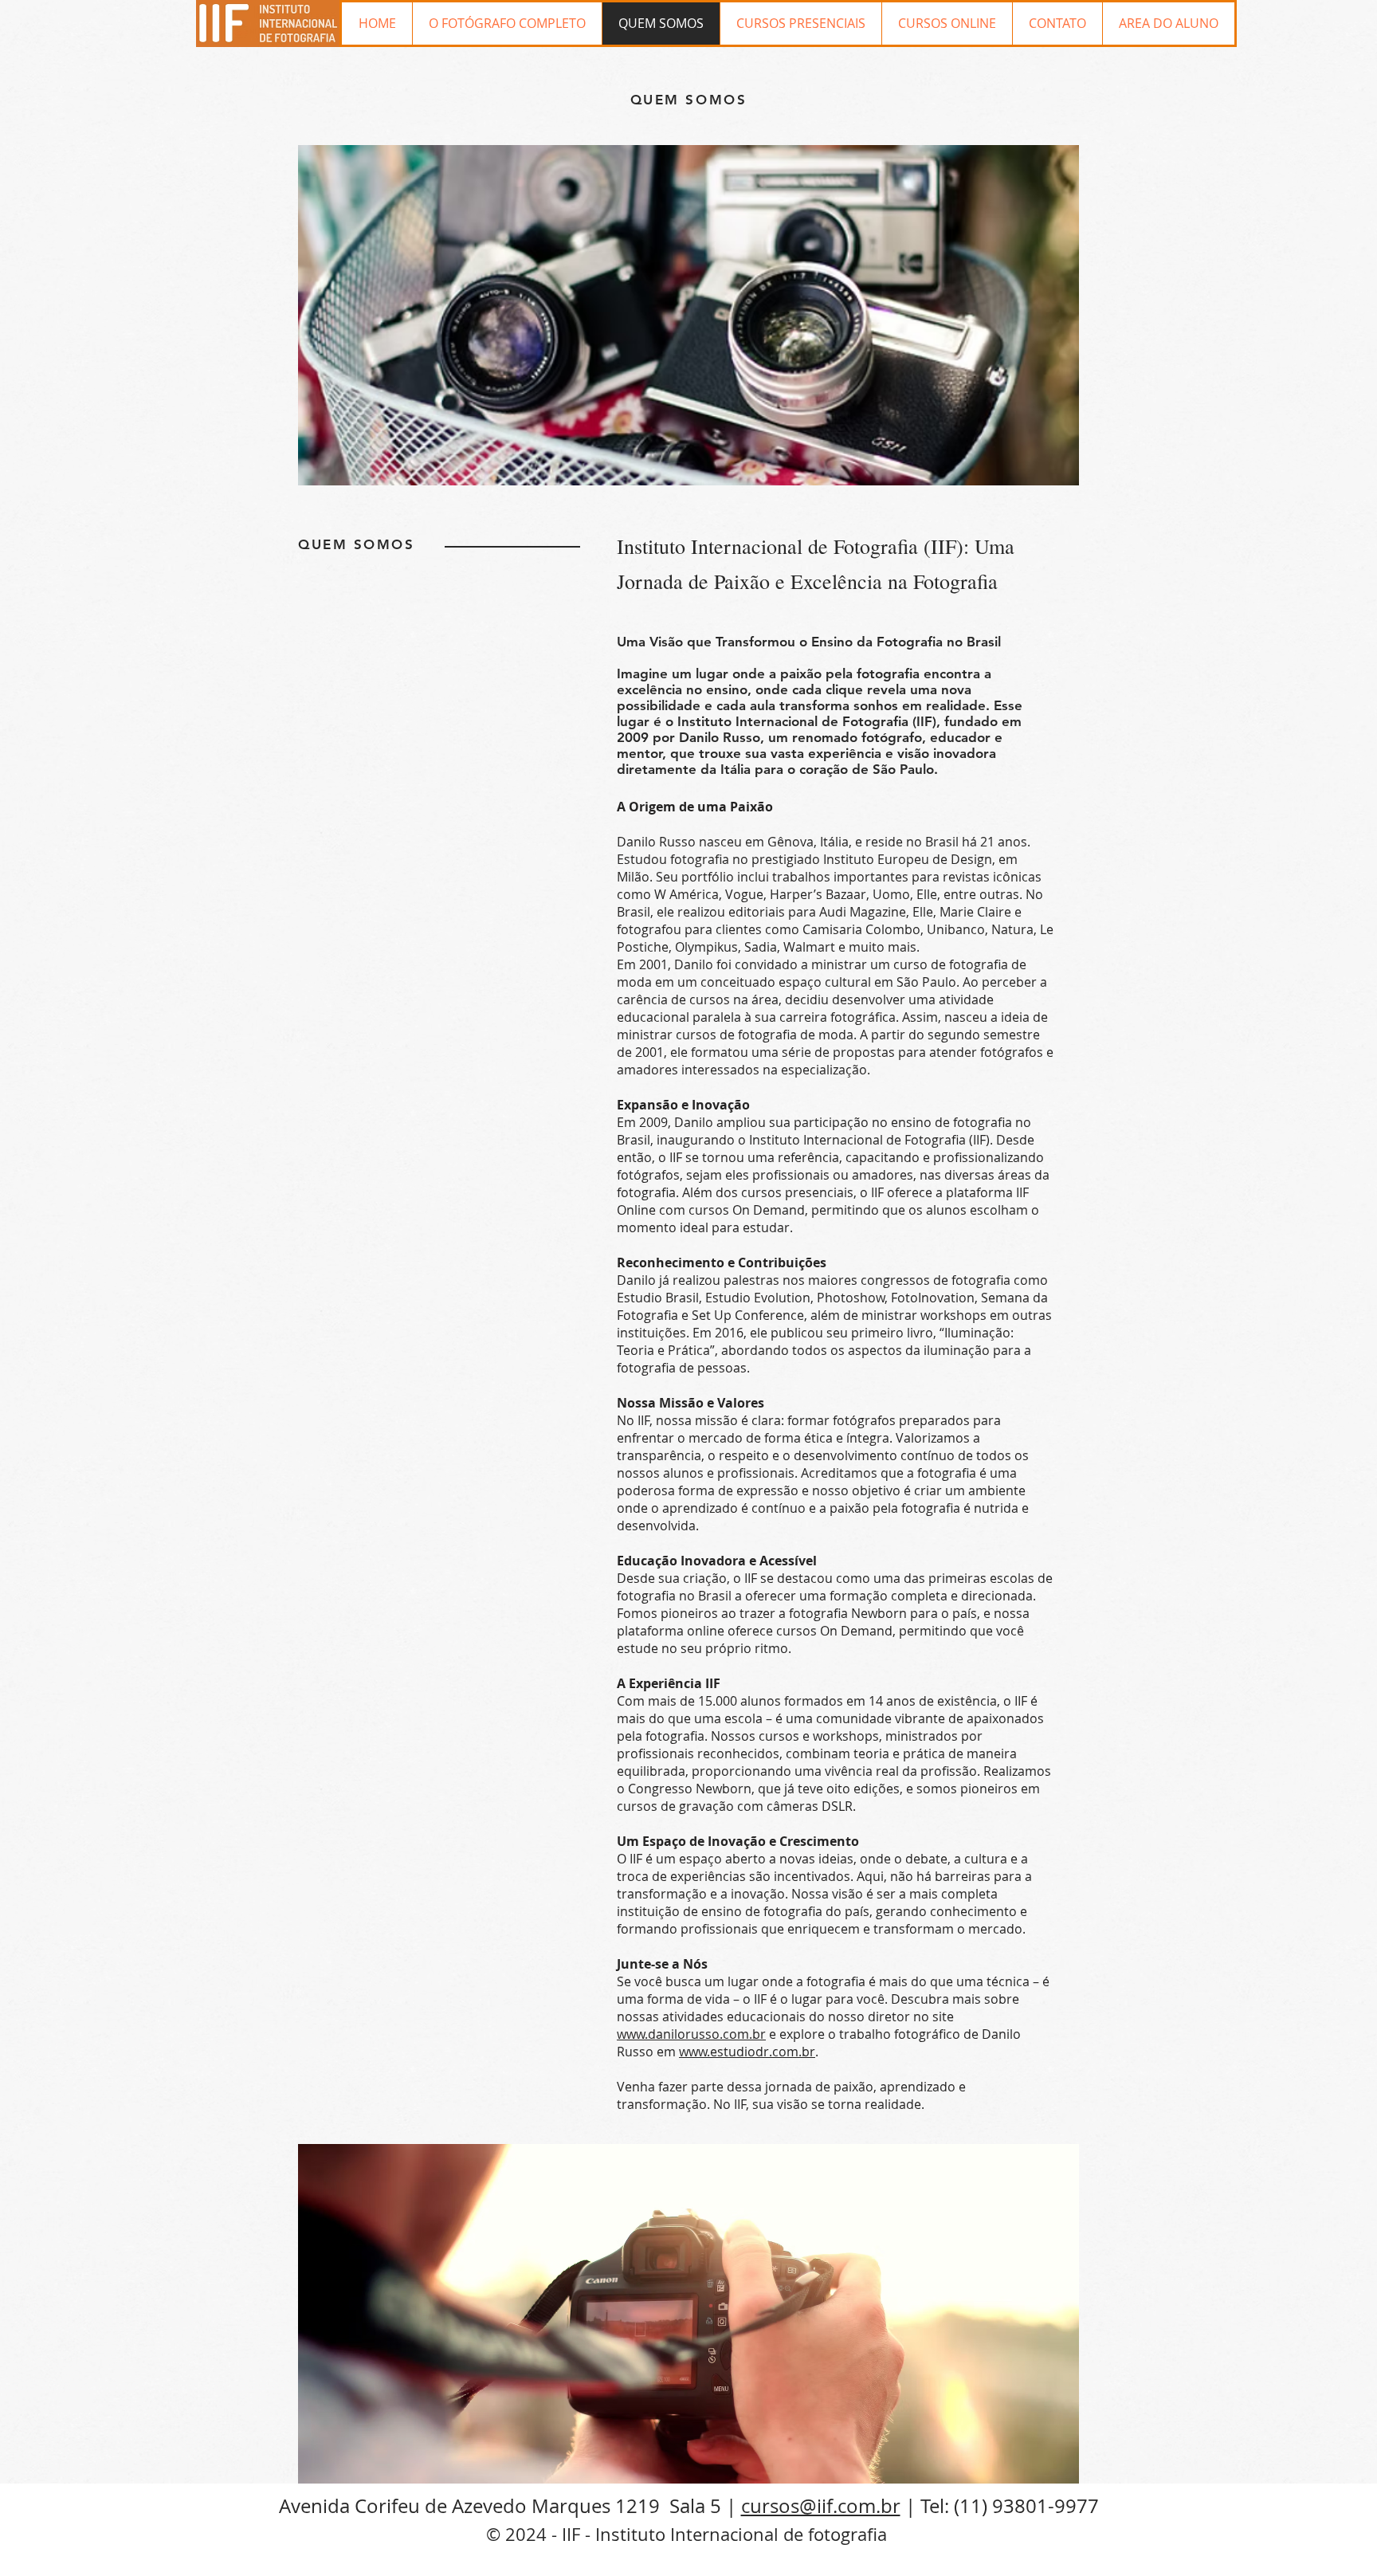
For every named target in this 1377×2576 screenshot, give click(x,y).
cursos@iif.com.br (821, 2506)
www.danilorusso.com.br (691, 2034)
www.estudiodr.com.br (747, 2052)
